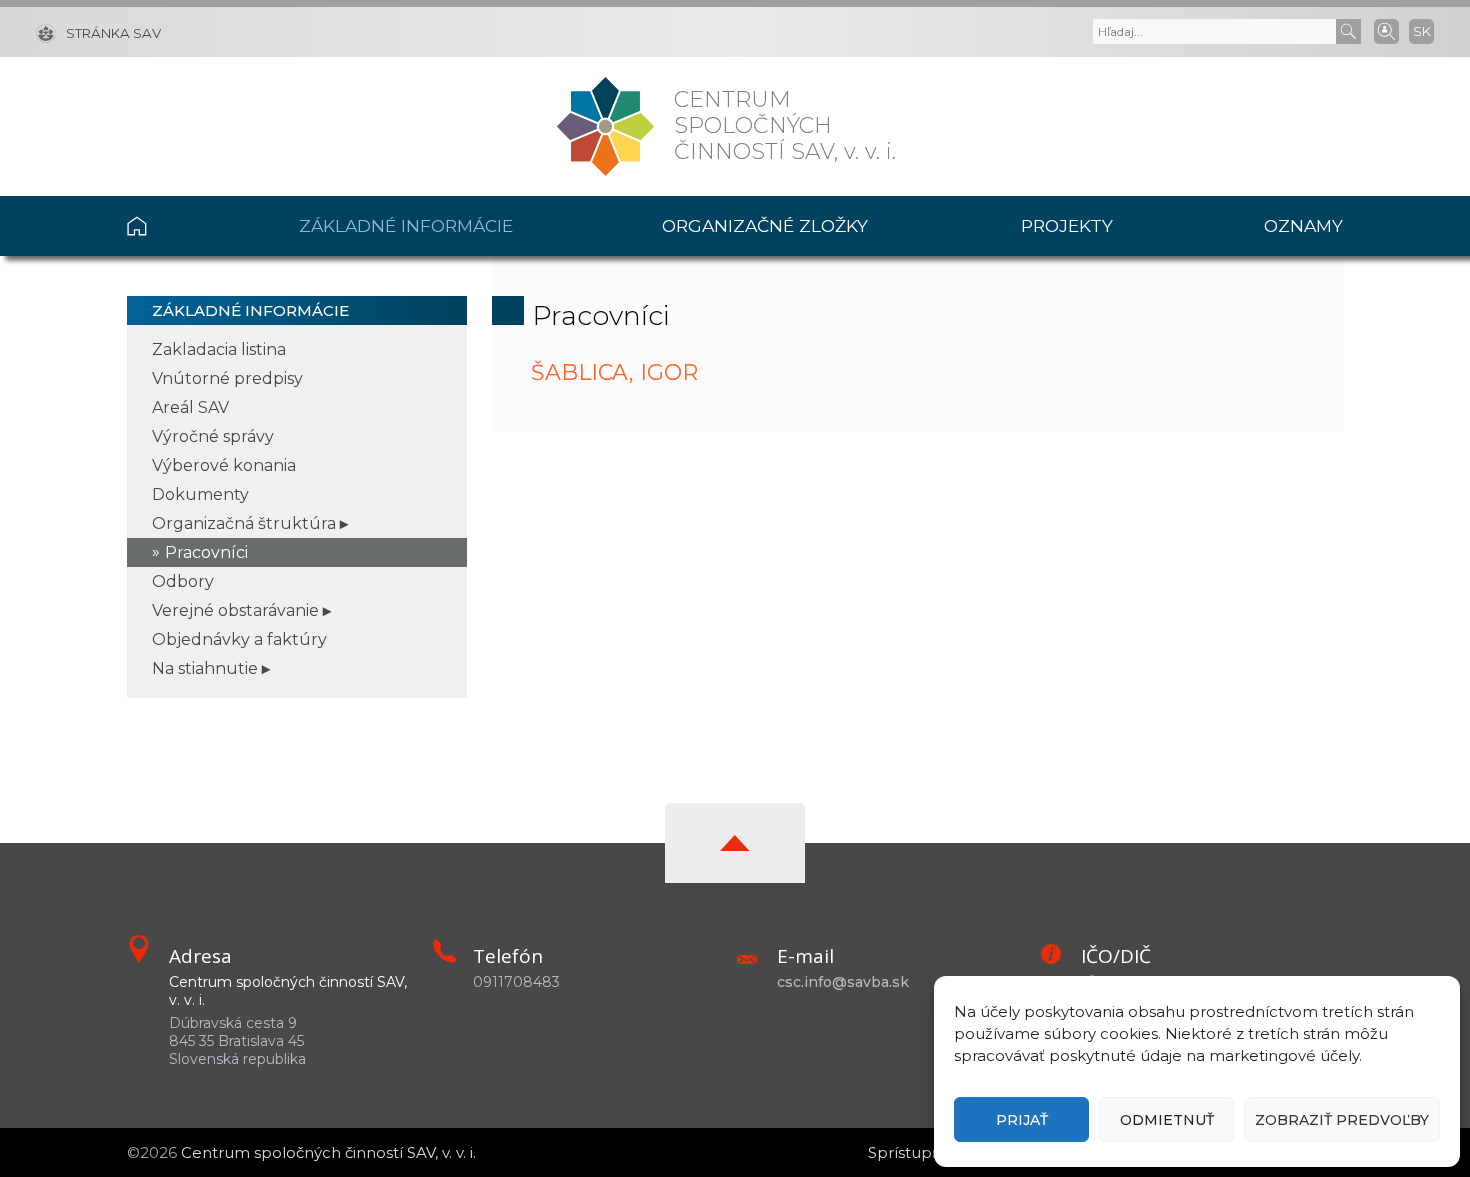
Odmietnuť (1167, 1120)
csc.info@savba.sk (843, 982)
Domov (176, 226)
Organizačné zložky (765, 225)
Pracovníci (206, 552)
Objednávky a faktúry (239, 639)
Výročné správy (213, 436)
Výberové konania (224, 465)
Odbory (183, 581)
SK (1422, 31)
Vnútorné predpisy (227, 378)
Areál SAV (190, 407)
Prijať (1022, 1120)
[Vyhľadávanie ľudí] (1386, 30)
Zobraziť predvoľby (1342, 1120)
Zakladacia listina (219, 349)
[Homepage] (605, 126)
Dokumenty (200, 494)
